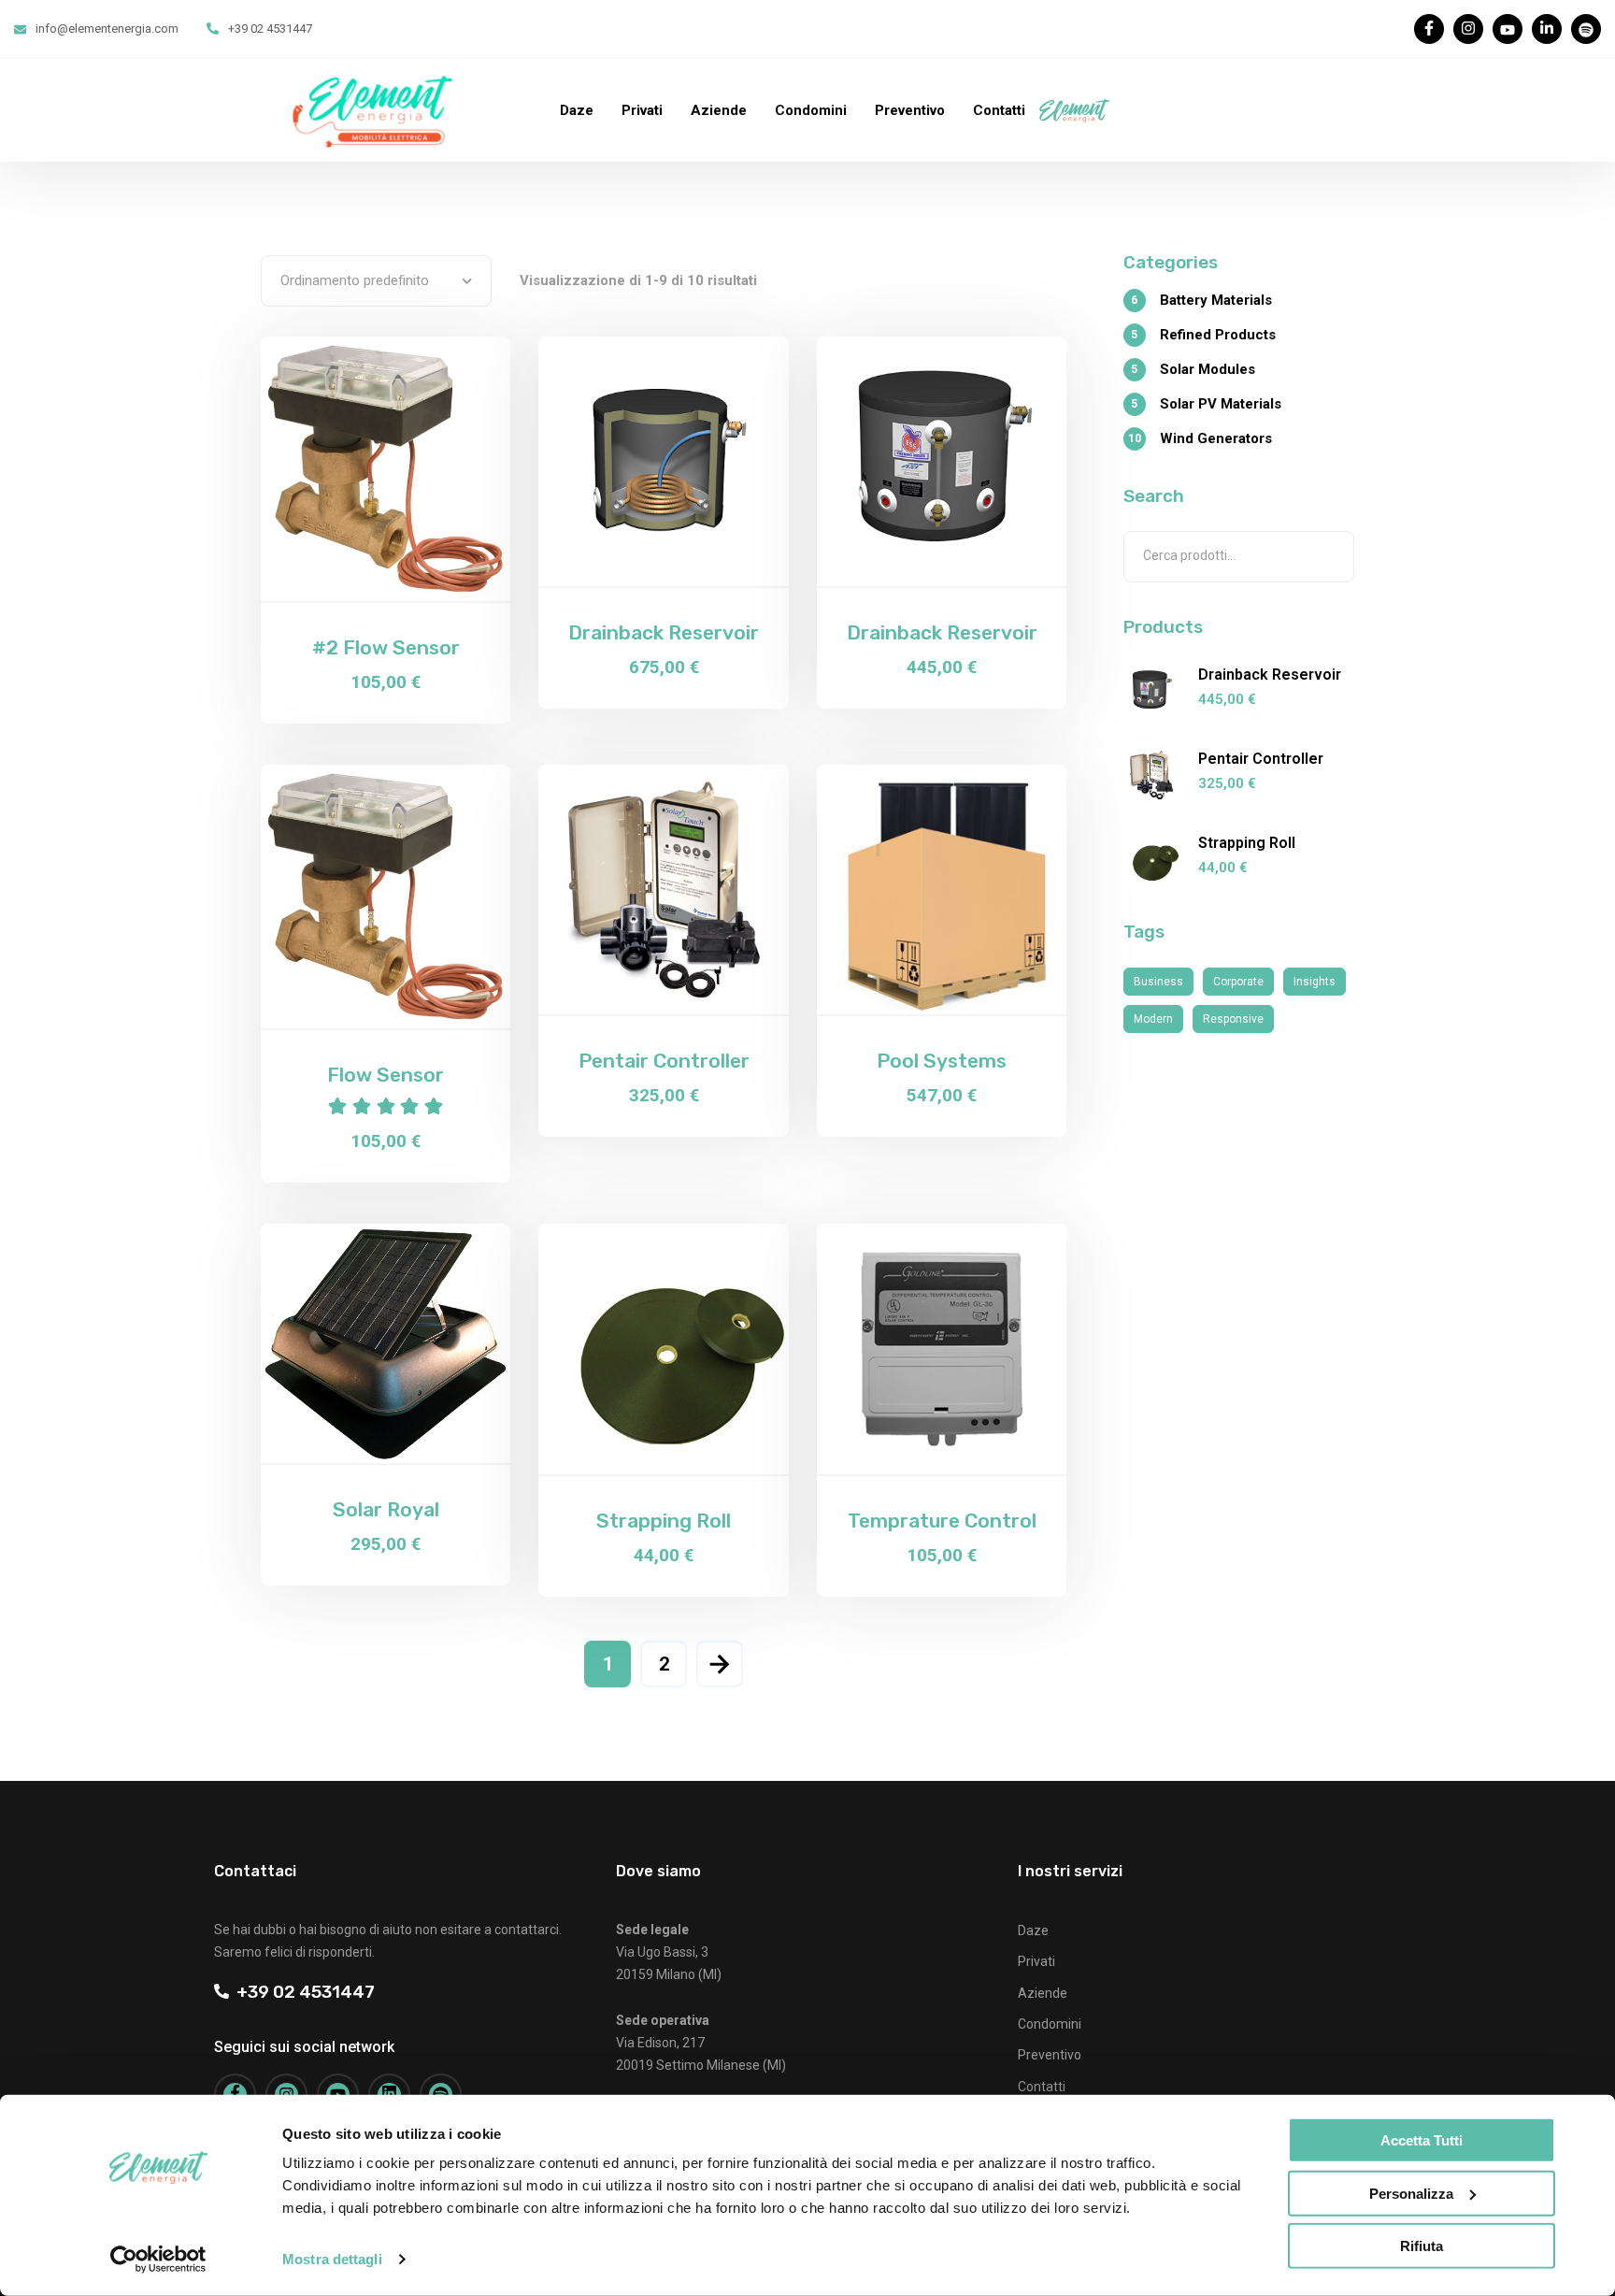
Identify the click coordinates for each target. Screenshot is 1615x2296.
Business (1158, 982)
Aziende (719, 110)
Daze (577, 110)
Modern (1153, 1019)
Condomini (811, 110)
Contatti (999, 110)
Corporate (1238, 982)
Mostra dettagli (332, 2259)
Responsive (1233, 1019)
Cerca (1332, 557)
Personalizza (1411, 2193)
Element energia (1108, 110)
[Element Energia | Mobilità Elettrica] (372, 110)
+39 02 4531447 (302, 1992)
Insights (1315, 982)
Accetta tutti (1422, 2140)
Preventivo (910, 110)
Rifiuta (1422, 2246)
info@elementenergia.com (107, 29)
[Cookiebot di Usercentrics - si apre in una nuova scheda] (158, 2260)
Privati (642, 110)
